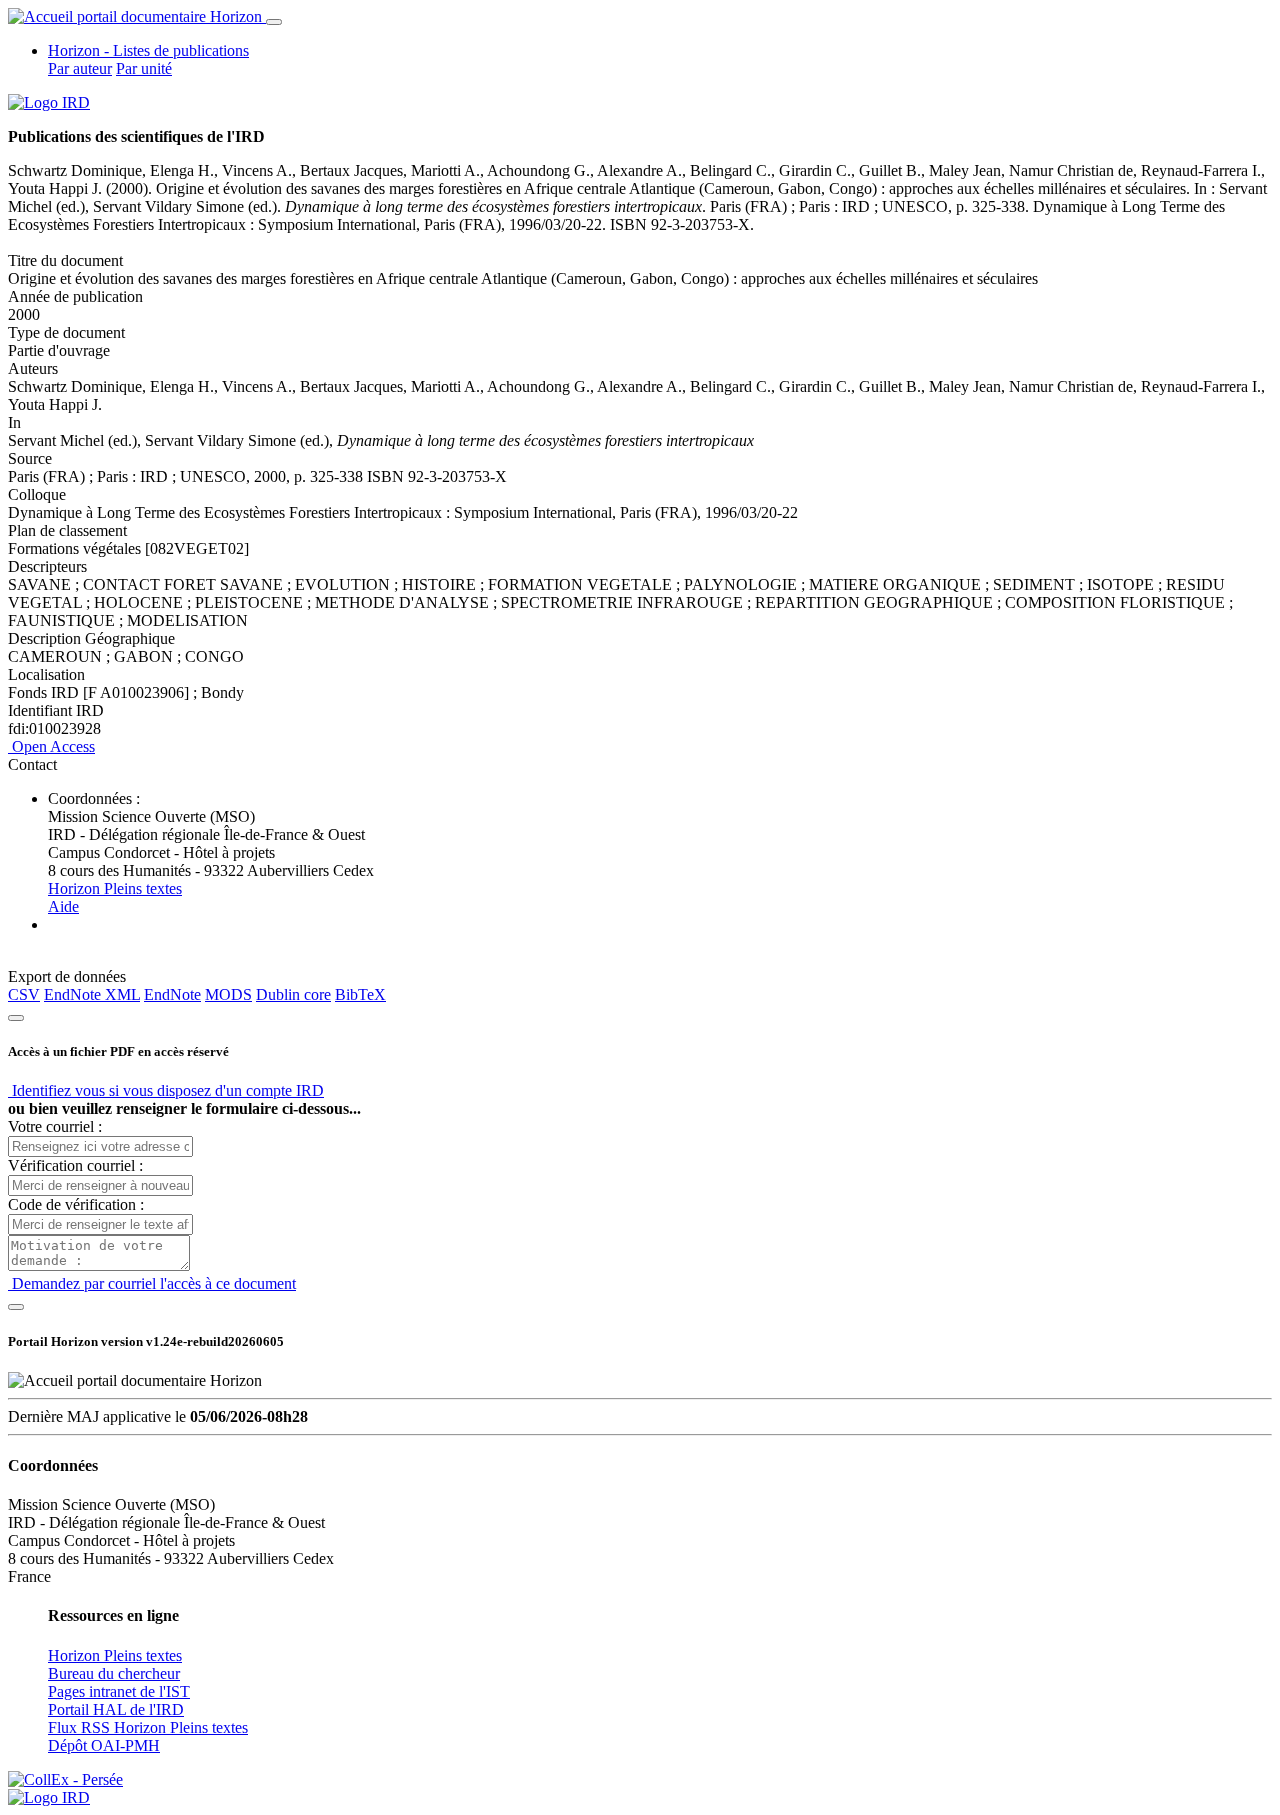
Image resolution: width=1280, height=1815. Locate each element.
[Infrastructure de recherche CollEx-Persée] (65, 1779)
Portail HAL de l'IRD (116, 1709)
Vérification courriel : (75, 1165)
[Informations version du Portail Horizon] (49, 1797)
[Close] (16, 1018)
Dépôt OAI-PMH (104, 1745)
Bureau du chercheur (114, 1673)
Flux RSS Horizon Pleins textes (148, 1727)
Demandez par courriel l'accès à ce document (152, 1283)
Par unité (144, 68)
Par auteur (80, 68)
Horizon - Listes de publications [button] (148, 50)
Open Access (51, 746)
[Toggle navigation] (274, 22)
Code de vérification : (76, 1204)
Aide (63, 906)
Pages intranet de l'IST (119, 1691)
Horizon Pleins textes (115, 888)
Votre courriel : (55, 1126)
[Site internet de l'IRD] (49, 102)
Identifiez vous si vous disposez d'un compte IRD (166, 1090)
